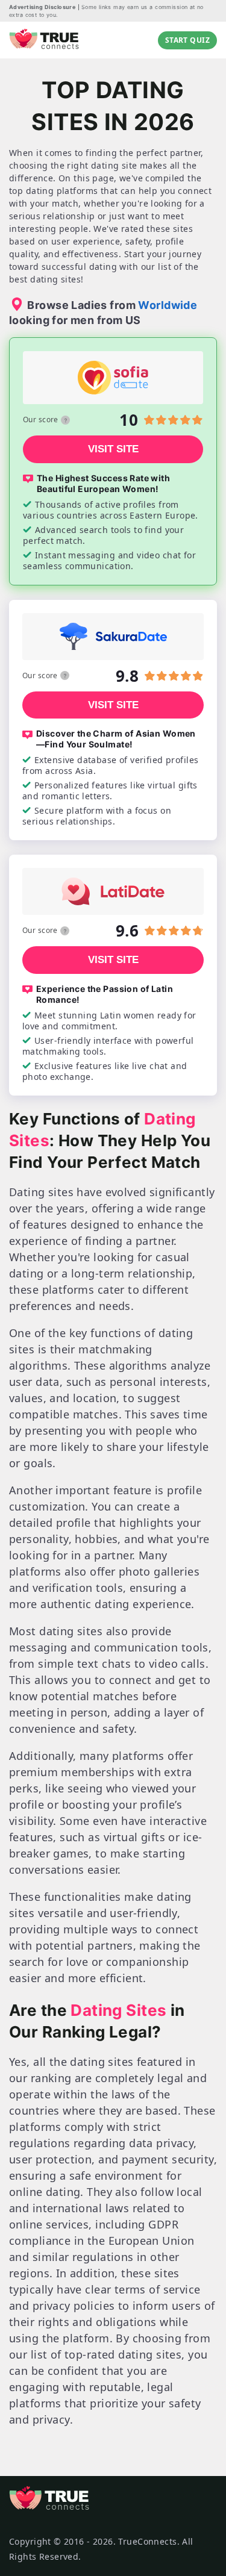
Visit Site (113, 449)
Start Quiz (187, 40)
